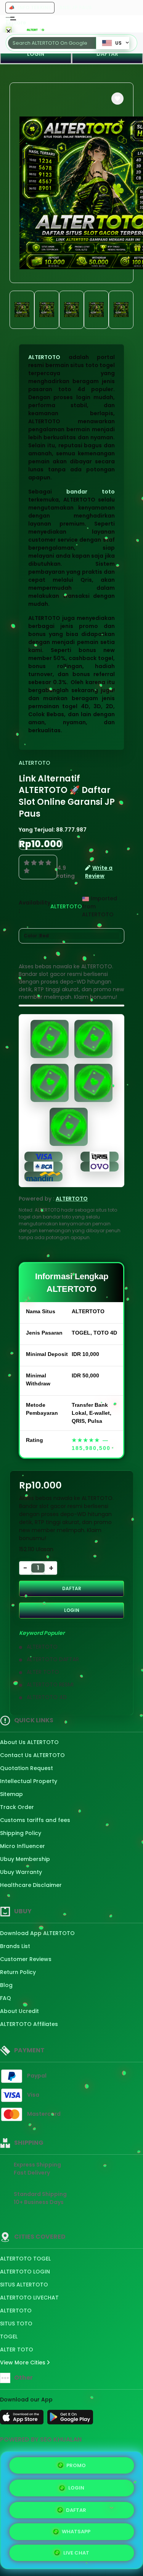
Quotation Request (27, 1768)
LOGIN (36, 54)
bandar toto (91, 492)
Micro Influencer (22, 1846)
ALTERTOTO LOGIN (25, 2272)
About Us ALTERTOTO (29, 1742)
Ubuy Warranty (21, 1872)
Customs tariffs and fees (35, 1820)
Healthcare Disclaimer (31, 1885)
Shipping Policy (21, 1833)
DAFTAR (72, 1588)
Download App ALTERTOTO (37, 1933)
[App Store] (23, 2419)
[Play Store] (70, 2419)
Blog (6, 1985)
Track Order (17, 1807)
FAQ (6, 1998)
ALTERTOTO (44, 357)
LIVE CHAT (76, 2553)
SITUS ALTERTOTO (24, 2285)
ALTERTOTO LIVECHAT (29, 2298)
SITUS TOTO (16, 2324)
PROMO (76, 2464)
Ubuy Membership (25, 1859)
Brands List (15, 1946)
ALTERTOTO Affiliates (29, 2024)
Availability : (35, 907)
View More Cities (23, 2362)
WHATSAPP (76, 2532)
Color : (36, 936)
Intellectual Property (29, 1781)
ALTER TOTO (17, 2349)
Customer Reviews (26, 1959)
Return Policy (18, 1972)
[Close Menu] (9, 32)
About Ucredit (19, 2011)
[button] (117, 99)
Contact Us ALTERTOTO (32, 1755)
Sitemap (11, 1794)
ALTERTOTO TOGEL (25, 2259)
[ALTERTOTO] (35, 30)
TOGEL (9, 2337)
